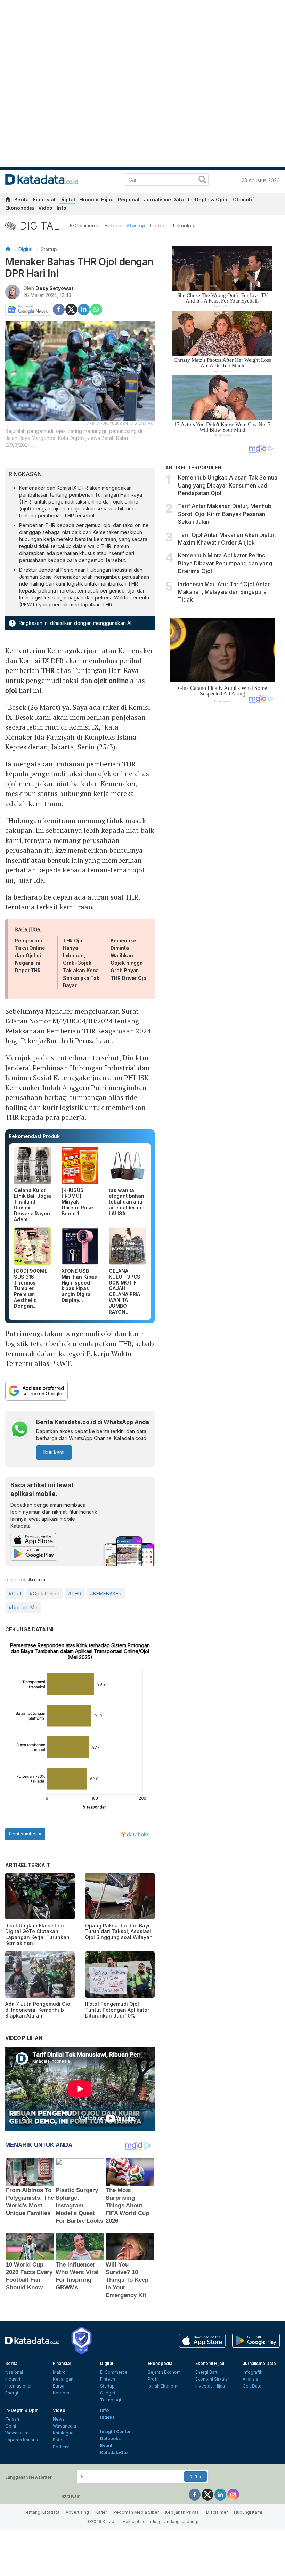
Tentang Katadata (41, 2512)
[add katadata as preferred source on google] (80, 1391)
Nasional (14, 2372)
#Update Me (23, 1607)
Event (106, 2445)
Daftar (195, 2477)
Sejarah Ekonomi (165, 2372)
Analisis (250, 2379)
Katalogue (63, 2433)
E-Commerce (85, 226)
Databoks (110, 2438)
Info (62, 208)
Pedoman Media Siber (136, 2512)
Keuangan (63, 2379)
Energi (12, 2393)
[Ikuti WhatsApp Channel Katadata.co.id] (20, 1430)
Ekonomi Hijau (96, 199)
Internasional (18, 2386)
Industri (13, 2379)
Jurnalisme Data (164, 199)
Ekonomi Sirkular (212, 2379)
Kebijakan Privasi (182, 2512)
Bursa (59, 2386)
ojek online (111, 680)
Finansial (44, 199)
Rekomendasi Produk (34, 1136)
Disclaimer (217, 2512)
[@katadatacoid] (233, 2494)
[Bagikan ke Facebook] (59, 309)
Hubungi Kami (248, 2512)
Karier (101, 2512)
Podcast (61, 2447)
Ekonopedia (20, 208)
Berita (22, 199)
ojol (11, 690)
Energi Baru (207, 2372)
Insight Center (116, 2432)
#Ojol (15, 1593)
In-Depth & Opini (208, 199)
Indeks (107, 2417)
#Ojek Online (44, 1593)
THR (48, 670)
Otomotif (243, 199)
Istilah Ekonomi (163, 2386)
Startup (136, 226)
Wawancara (17, 2433)
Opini (11, 2426)
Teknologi (184, 226)
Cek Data (252, 2386)
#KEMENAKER (106, 1593)
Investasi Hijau (210, 2386)
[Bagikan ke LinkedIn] (84, 309)
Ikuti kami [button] (54, 1452)
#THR (75, 1593)
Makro (59, 2372)
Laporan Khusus (22, 2440)
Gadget (159, 226)
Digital (67, 199)
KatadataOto (114, 2452)
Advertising (77, 2512)
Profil (153, 2379)
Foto (58, 2440)
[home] (8, 200)
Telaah (12, 2419)
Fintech (113, 226)
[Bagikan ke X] (71, 309)
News (59, 2419)
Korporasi (63, 2393)
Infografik (253, 2372)
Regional (129, 199)
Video (45, 208)
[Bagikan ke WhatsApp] (96, 309)
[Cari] (202, 180)
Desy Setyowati (55, 288)
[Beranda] (8, 249)
